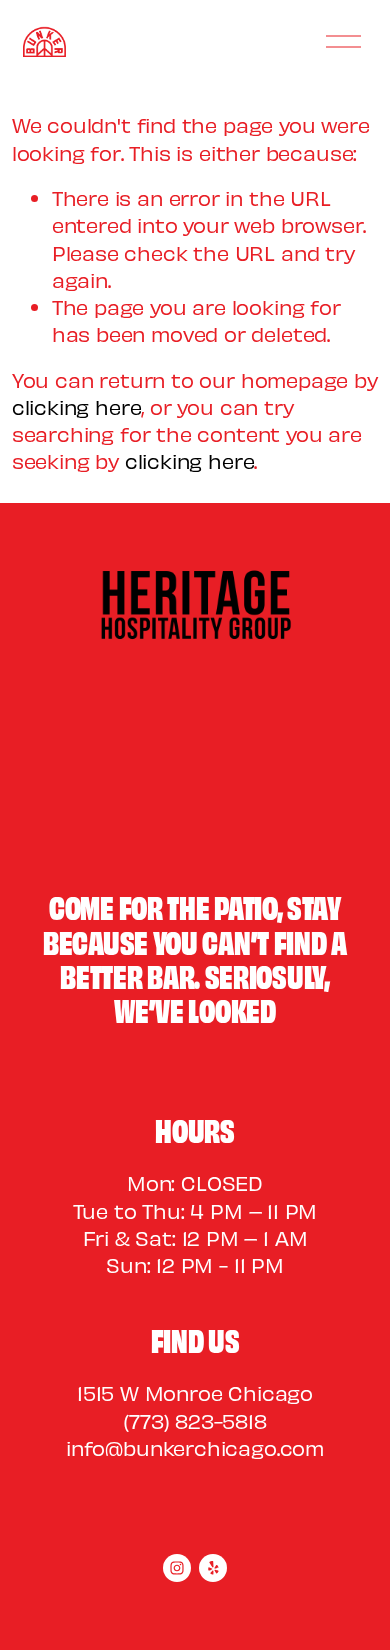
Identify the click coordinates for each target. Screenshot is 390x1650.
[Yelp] (213, 1568)
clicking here (77, 406)
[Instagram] (177, 1568)
